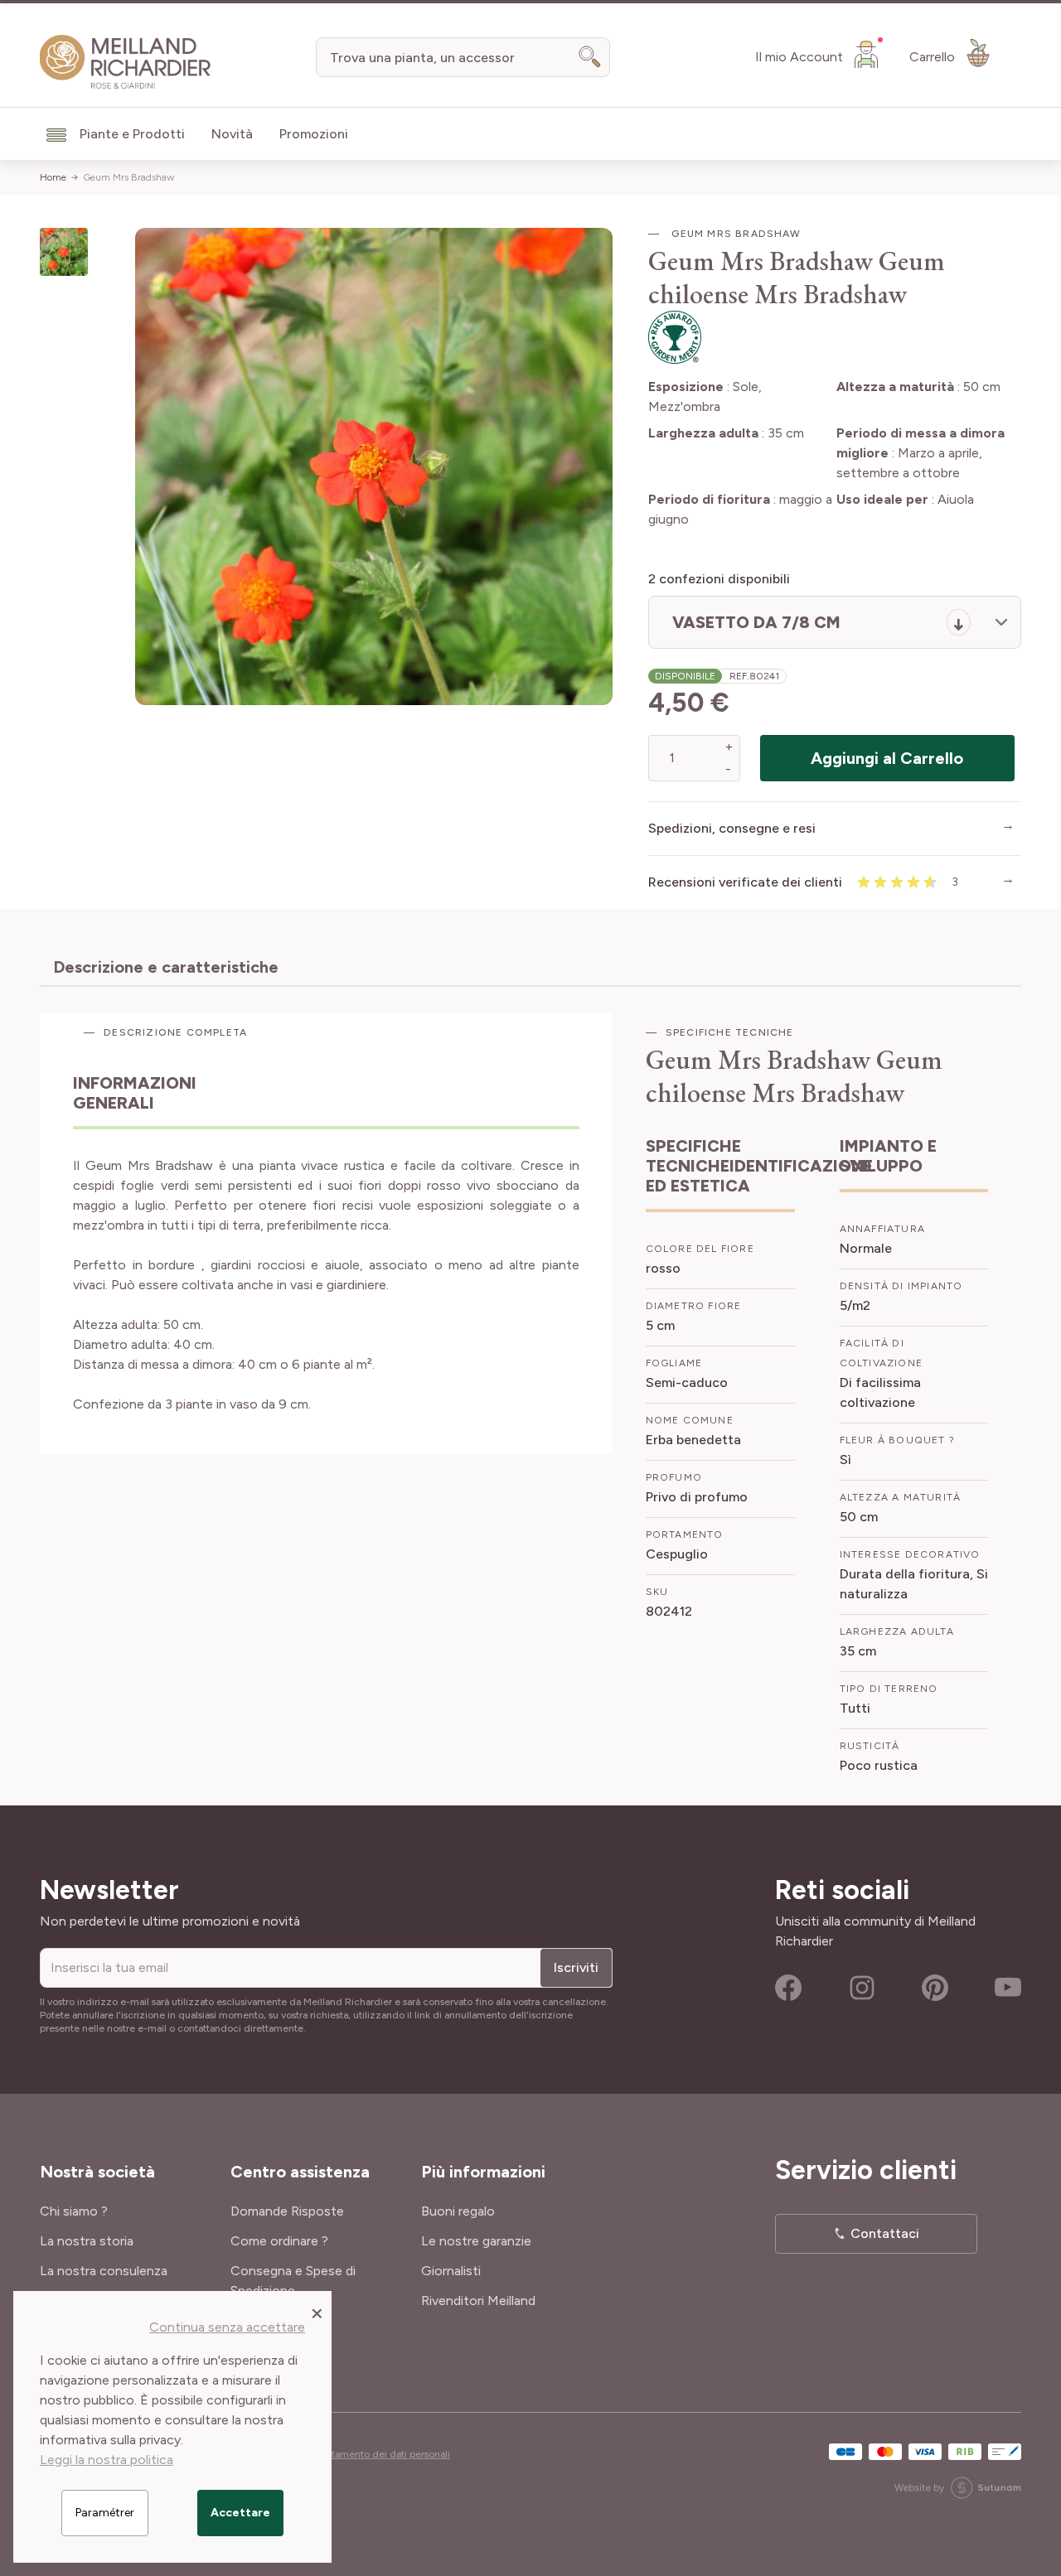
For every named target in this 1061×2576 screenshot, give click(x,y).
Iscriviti (576, 1967)
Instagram (862, 1988)
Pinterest (935, 1988)
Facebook (788, 1988)
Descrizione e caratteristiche (166, 967)
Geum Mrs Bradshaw (128, 177)
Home (53, 177)
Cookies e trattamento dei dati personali (360, 2454)
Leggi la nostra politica (107, 2460)
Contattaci (885, 2233)
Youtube (1008, 1988)
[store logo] (126, 62)
